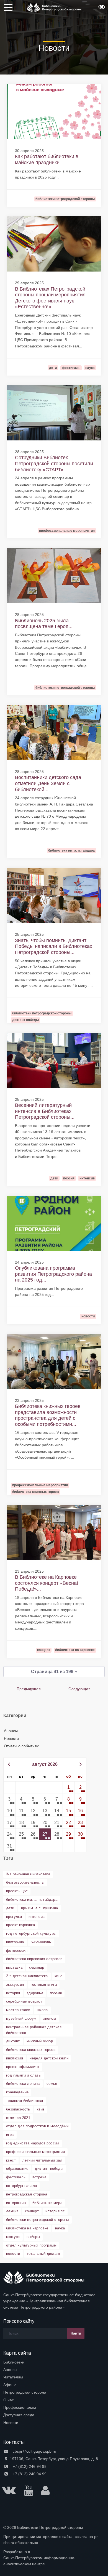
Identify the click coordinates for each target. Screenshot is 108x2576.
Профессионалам (20, 2407)
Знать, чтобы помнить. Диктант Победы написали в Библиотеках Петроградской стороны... (54, 946)
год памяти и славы (24, 2075)
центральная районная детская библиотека (34, 2030)
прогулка (14, 1917)
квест (11, 2160)
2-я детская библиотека (27, 1976)
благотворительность (25, 1882)
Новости (11, 1738)
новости (13, 2254)
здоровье (35, 1993)
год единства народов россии (33, 2143)
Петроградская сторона (25, 2392)
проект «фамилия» (23, 2067)
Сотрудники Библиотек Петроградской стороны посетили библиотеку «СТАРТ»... (54, 463)
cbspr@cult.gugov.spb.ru (34, 2451)
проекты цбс (17, 1891)
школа (42, 2010)
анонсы (50, 2018)
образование (17, 2169)
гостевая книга (44, 1984)
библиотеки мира (47, 2203)
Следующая (79, 1689)
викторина (15, 1942)
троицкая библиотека (25, 2101)
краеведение (17, 2092)
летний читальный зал (42, 2160)
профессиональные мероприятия (35, 2152)
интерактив (16, 2203)
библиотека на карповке (27, 2228)
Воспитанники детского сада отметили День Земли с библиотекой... (48, 783)
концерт (32, 2211)
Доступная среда (19, 2415)
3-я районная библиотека (28, 1874)
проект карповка (20, 1925)
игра (10, 2135)
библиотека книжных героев (31, 2050)
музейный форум (21, 2018)
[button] (101, 9)
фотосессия (17, 1951)
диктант (13, 2041)
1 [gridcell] (69, 1787)
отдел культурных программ (31, 2245)
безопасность (18, 2109)
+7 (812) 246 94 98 (29, 2466)
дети (10, 1908)
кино (59, 1976)
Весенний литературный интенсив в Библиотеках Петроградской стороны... (45, 1111)
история (13, 1993)
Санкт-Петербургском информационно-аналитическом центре (39, 2561)
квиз (41, 2109)
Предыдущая (29, 1689)
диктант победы (49, 2169)
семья (52, 2084)
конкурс (13, 2237)
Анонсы (11, 1731)
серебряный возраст (24, 2001)
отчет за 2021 (18, 2118)
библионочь (41, 1942)
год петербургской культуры (31, 1933)
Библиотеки (14, 2362)
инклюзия (15, 2058)
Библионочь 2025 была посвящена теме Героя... (44, 624)
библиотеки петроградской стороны (38, 2220)
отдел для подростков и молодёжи (37, 2126)
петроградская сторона (27, 2194)
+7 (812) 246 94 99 (29, 2474)
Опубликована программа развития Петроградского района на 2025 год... (53, 1274)
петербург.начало (21, 2186)
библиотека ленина (23, 2084)
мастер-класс (18, 2010)
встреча (39, 2177)
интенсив (37, 1917)
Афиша (10, 2385)
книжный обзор (40, 2041)
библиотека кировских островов (34, 1959)
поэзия (56, 1993)
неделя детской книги (49, 2058)
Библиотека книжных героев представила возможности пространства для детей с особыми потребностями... (48, 1415)
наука (60, 2228)
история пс (55, 2211)
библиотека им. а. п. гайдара (32, 1900)
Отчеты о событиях (21, 1746)
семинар (37, 1967)
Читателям (13, 2377)
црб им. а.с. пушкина (40, 1908)
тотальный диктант (44, 2254)
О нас (9, 2400)
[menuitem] (54, 2362)
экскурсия (15, 1984)
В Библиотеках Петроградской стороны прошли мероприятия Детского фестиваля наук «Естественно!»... (50, 298)
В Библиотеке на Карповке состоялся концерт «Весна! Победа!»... (47, 1583)
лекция (12, 2211)
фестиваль (16, 2177)
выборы (33, 2237)
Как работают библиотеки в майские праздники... (47, 159)
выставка (14, 1967)
